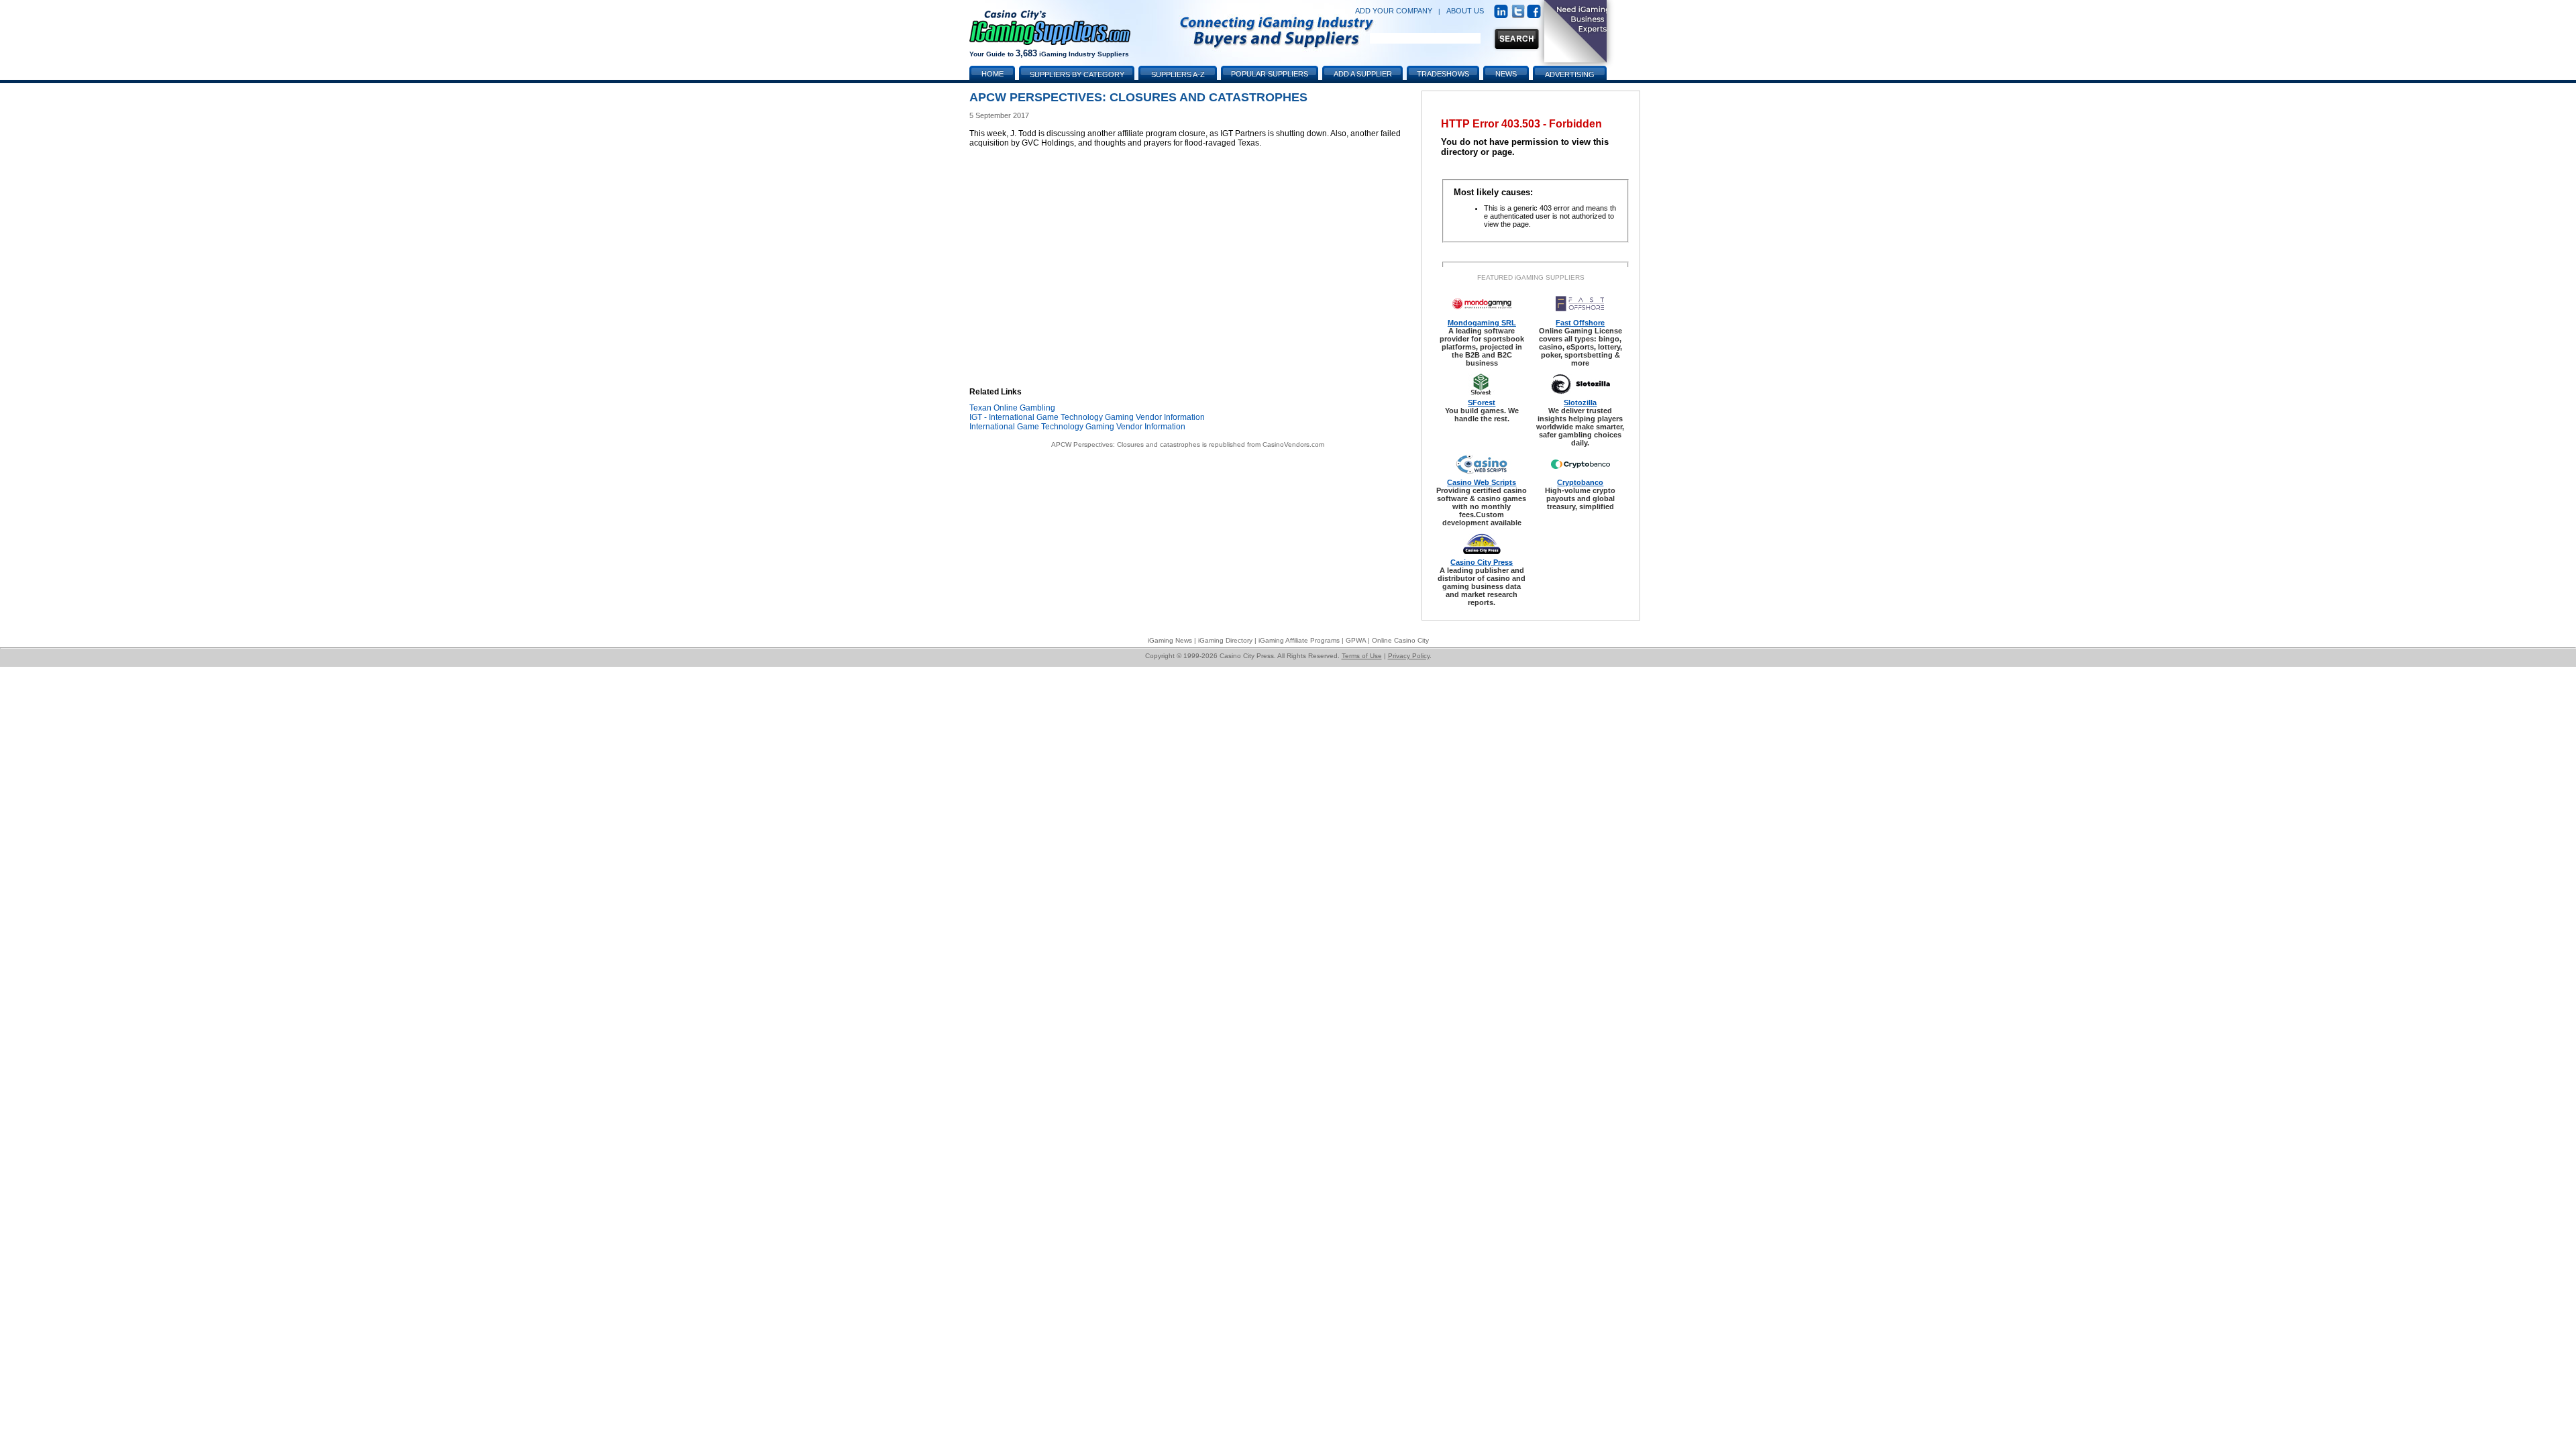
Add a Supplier (1363, 74)
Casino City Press (1482, 562)
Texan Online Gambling (1012, 408)
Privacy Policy (1409, 656)
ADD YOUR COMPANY (1394, 11)
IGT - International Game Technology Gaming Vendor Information (1087, 417)
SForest (1482, 402)
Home (992, 74)
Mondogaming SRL (1482, 323)
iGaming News (1170, 640)
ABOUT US (1465, 11)
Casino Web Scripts (1482, 482)
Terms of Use (1362, 656)
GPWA (1356, 640)
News (1506, 74)
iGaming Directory (1225, 640)
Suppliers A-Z (1178, 74)
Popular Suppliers (1270, 74)
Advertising (1570, 74)
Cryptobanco (1580, 482)
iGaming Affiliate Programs (1299, 640)
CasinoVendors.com (1293, 444)
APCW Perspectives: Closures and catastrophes (1126, 444)
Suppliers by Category (1077, 74)
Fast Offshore (1580, 323)
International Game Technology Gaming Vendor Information (1077, 427)
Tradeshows (1443, 74)
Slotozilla (1580, 402)
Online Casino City (1400, 640)
